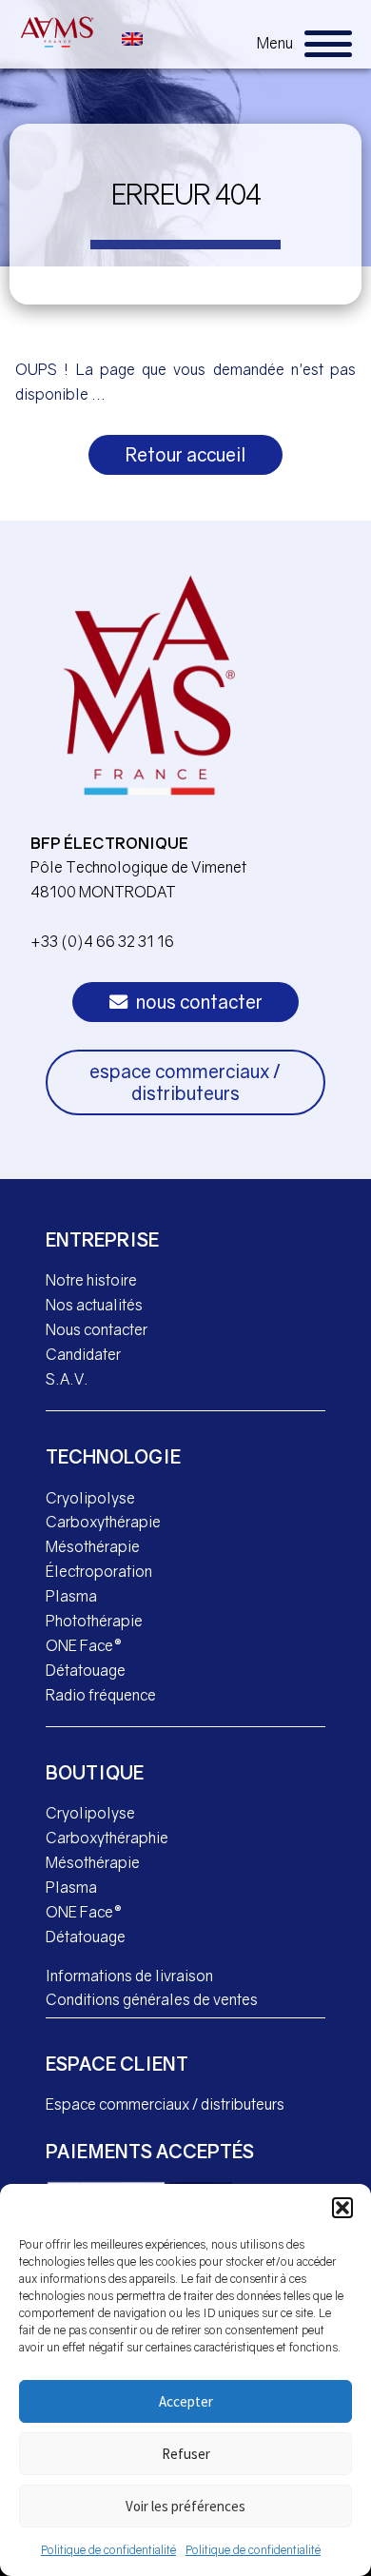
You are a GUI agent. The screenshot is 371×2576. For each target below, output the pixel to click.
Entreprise (102, 1239)
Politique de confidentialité (108, 2550)
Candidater (83, 1354)
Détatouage (86, 1670)
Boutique (95, 1772)
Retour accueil (186, 454)
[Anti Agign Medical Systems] (57, 32)
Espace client (117, 2064)
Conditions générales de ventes (152, 1999)
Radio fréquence (101, 1695)
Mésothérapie (93, 1546)
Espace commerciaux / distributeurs (165, 2104)
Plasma (71, 1596)
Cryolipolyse (90, 1498)
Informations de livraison (129, 1976)
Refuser (186, 2454)
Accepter (186, 2401)
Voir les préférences (185, 2506)
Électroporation (99, 1571)
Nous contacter (97, 1329)
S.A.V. (67, 1379)
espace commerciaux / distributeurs (185, 1082)
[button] (342, 2208)
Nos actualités (94, 1305)
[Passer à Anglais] (132, 37)
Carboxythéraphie (107, 1838)
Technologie (113, 1456)
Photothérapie (94, 1621)
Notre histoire (91, 1280)
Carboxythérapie (103, 1522)
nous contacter (197, 1002)
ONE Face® (84, 1645)
